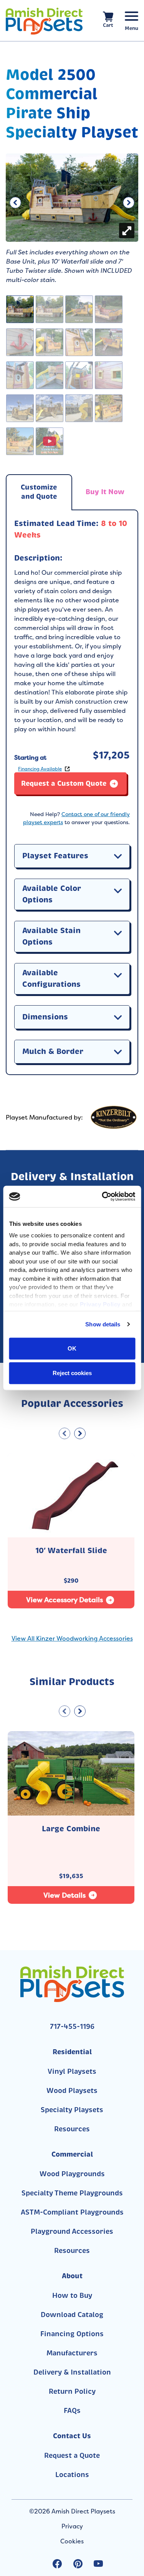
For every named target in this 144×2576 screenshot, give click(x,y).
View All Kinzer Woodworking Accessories (72, 1638)
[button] (118, 856)
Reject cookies (72, 1373)
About (72, 2276)
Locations (72, 2475)
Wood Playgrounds (72, 2174)
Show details (103, 1324)
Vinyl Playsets (72, 2071)
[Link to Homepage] (44, 21)
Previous (15, 201)
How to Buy (72, 2296)
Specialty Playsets (72, 2110)
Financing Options (72, 2334)
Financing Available (40, 769)
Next (129, 201)
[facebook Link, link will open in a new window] (57, 2564)
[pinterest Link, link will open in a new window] (78, 2564)
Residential (72, 2052)
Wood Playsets (72, 2091)
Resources (72, 2129)
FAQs (72, 2411)
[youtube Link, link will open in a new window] (98, 2564)
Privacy (72, 2526)
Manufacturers (72, 2353)
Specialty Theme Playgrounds (72, 2193)
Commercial (72, 2154)
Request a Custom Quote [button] (64, 783)
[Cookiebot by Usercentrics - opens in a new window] (103, 1197)
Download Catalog (72, 2315)
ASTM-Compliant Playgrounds (72, 2212)
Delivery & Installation (72, 2372)
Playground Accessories (72, 2231)
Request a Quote (72, 2456)
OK (72, 1348)
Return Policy (72, 2391)
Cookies (72, 2541)
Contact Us (72, 2436)
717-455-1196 (72, 2027)
